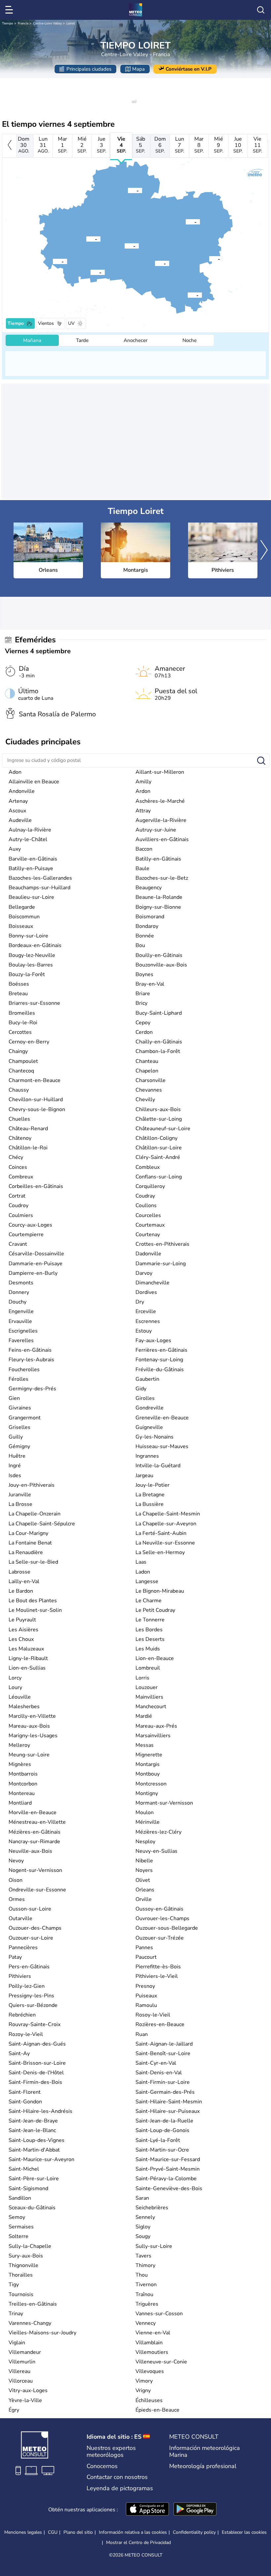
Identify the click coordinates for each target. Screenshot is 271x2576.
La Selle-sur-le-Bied (33, 1562)
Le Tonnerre (150, 1620)
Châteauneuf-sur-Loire (163, 1129)
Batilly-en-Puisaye (31, 868)
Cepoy (143, 1023)
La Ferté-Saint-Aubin (161, 1533)
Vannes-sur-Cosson (159, 2314)
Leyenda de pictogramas (120, 2488)
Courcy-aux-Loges (30, 1225)
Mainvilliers (149, 1697)
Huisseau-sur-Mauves (162, 1446)
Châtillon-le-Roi (28, 1148)
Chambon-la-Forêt (158, 1051)
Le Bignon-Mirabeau (160, 1591)
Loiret (71, 23)
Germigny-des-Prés (32, 1389)
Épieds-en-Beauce (157, 2410)
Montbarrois (23, 1774)
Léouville (20, 1697)
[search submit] (261, 761)
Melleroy (19, 1745)
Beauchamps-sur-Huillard (39, 888)
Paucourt (146, 1957)
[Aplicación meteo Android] (195, 2510)
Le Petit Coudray (155, 1610)
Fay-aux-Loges (153, 1340)
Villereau (19, 2371)
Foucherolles (24, 1370)
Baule (142, 868)
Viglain (17, 2343)
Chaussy (19, 1090)
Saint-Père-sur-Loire (34, 2179)
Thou (142, 2275)
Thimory (145, 2265)
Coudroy (19, 1205)
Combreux (21, 1177)
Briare (143, 994)
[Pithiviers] (128, 190)
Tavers (143, 2256)
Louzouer (147, 1687)
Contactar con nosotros (117, 2477)
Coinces (18, 1167)
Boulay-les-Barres (31, 965)
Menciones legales (23, 2532)
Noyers (144, 1870)
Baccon (144, 849)
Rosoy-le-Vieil (153, 2015)
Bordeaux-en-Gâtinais (35, 945)
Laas (141, 1562)
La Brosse (20, 1504)
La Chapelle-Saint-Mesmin (168, 1514)
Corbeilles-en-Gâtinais (36, 1186)
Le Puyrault (22, 1620)
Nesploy (145, 1842)
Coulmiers (21, 1215)
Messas (145, 1745)
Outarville (20, 1918)
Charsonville (151, 1080)
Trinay (16, 2314)
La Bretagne (150, 1495)
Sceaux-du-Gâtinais (32, 2208)
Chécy (16, 1157)
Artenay (18, 801)
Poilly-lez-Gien (27, 1986)
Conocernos (102, 2466)
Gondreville (150, 1408)
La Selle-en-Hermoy (160, 1552)
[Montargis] (186, 221)
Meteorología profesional (203, 2466)
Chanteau (147, 1061)
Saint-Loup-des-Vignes (37, 2140)
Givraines (20, 1408)
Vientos (46, 323)
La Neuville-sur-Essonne (165, 1543)
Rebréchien (22, 2015)
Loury (15, 1687)
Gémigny (19, 1446)
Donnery (19, 1292)
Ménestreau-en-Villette (37, 1822)
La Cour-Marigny (28, 1533)
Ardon (143, 791)
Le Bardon (21, 1591)
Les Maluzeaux (26, 1649)
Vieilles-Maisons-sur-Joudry (42, 2333)
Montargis (148, 1764)
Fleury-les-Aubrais (31, 1360)
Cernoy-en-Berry (29, 1042)
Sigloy (143, 2227)
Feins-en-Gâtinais (30, 1350)
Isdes (15, 1475)
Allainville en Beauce (34, 782)
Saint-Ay (19, 2053)
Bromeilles (22, 1013)
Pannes (144, 1948)
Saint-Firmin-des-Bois (35, 2082)
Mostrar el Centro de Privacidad (138, 2543)
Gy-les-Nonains (155, 1437)
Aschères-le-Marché (160, 801)
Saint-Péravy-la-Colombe (166, 2179)
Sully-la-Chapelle (30, 2246)
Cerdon (144, 1032)
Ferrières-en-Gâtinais (161, 1350)
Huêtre (17, 1456)
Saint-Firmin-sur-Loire (163, 2082)
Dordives (146, 1292)
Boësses (19, 984)
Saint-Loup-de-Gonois (162, 2130)
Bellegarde (22, 907)
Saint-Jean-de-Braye (33, 2121)
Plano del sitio (78, 2532)
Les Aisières (23, 1630)
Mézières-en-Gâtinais (35, 1832)
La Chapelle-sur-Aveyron (166, 1524)
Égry (14, 2410)
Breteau (18, 994)
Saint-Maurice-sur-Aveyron (41, 2159)
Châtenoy (20, 1138)
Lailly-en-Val (24, 1581)
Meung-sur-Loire (29, 1755)
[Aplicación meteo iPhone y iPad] (147, 2510)
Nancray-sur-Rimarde (34, 1842)
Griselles (19, 1427)
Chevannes (149, 1090)
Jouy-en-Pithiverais (32, 1485)
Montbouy (148, 1774)
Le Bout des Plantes (33, 1601)
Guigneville (149, 1427)
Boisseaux (21, 926)
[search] (261, 10)
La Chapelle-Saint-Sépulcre (42, 1524)
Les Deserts (150, 1639)
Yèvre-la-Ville (25, 2400)
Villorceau (21, 2381)
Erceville (146, 1311)
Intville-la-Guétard (158, 1466)
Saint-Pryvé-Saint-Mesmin (168, 2169)
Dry (140, 1302)
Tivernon (146, 2285)
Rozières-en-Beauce (160, 2024)
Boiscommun (24, 917)
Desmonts (21, 1283)
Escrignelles (23, 1331)
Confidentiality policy (194, 2532)
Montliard (20, 1803)
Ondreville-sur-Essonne (37, 1890)
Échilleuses (149, 2400)
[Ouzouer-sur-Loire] (155, 263)
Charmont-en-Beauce (35, 1080)
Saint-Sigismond (28, 2188)
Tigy (14, 2285)
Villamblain (149, 2343)
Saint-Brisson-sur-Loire (37, 2063)
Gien (14, 1398)
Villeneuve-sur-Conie (161, 2362)
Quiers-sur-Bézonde (33, 2005)
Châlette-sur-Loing (159, 1119)
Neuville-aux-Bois (30, 1851)
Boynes (144, 974)
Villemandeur (25, 2352)
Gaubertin (147, 1379)
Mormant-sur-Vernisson (164, 1803)
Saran (142, 2198)
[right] (264, 551)
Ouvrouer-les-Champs (162, 1918)
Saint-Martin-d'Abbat (34, 2150)
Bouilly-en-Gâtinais (159, 955)
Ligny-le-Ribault (28, 1658)
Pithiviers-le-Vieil (157, 1976)
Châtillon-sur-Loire (159, 1148)
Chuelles (19, 1119)
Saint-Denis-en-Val (159, 2073)
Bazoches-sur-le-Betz (162, 878)
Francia (23, 23)
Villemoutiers (152, 2352)
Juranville (20, 1495)
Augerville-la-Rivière (161, 820)
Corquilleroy (150, 1186)
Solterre (19, 2236)
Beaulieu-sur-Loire (31, 897)
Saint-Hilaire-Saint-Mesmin (169, 2102)
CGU (53, 2532)
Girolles (145, 1398)
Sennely (145, 2217)
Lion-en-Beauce (155, 1658)
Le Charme (149, 1601)
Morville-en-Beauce (33, 1813)
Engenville (21, 1311)
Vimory (144, 2381)
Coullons (146, 1205)
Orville (144, 1899)
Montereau (22, 1793)
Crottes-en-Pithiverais (162, 1244)
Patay (15, 1957)
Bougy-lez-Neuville (32, 955)
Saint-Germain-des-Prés (165, 2092)
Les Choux (21, 1639)
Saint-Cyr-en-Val (156, 2063)
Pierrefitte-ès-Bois (158, 1967)
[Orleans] (86, 239)
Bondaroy (147, 926)
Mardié (144, 1716)
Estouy (144, 1331)
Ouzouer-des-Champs (35, 1928)
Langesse (147, 1581)
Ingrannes (147, 1456)
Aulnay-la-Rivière (30, 830)
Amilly (143, 782)
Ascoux (17, 811)
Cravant (18, 1244)
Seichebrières (152, 2208)
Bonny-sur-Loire (28, 936)
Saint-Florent (25, 2092)
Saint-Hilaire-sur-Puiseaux (168, 2111)
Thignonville (23, 2265)
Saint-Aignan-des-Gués (37, 2044)
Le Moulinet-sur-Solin (35, 1610)
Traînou (144, 2294)
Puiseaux (146, 1996)
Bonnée (145, 936)
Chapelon (147, 1071)
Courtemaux (150, 1225)
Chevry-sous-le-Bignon (37, 1109)
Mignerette (149, 1755)
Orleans (145, 1890)
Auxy (15, 849)
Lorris (142, 1678)
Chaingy (18, 1051)
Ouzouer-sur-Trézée (160, 1938)
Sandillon (20, 2198)
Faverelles (21, 1340)
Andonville (22, 791)
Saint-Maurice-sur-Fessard (168, 2159)
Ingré (15, 1466)
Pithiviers (20, 1976)
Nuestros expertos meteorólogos (111, 2452)
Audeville (20, 820)
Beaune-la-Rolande (159, 897)
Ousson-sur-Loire (30, 1909)
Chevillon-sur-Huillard (36, 1100)
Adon (15, 772)
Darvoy (144, 1273)
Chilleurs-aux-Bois (158, 1109)
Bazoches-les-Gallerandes (40, 878)
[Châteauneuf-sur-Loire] (125, 246)
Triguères (147, 2304)
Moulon (145, 1813)
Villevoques (150, 2371)
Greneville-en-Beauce (162, 1418)
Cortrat (17, 1196)
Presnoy (145, 1986)
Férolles (19, 1379)
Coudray (145, 1196)
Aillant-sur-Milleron (160, 772)
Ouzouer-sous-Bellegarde (167, 1928)
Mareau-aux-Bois (29, 1726)
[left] (9, 146)
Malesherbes (24, 1707)
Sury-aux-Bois (26, 2256)
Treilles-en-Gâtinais (33, 2304)
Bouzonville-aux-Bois (161, 965)
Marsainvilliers (153, 1736)
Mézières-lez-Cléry (158, 1832)
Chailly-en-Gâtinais (159, 1042)
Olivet (143, 1880)
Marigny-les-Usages (33, 1736)
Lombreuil (148, 1668)
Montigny (147, 1793)
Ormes (17, 1899)
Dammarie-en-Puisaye (36, 1264)
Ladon (143, 1572)
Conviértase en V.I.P (189, 69)
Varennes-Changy (30, 2323)
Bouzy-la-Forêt (27, 974)
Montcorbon (23, 1784)
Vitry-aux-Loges (28, 2390)
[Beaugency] (53, 261)
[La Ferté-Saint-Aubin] (91, 272)
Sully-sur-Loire (154, 2246)
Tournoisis (21, 2294)
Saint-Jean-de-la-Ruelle (164, 2121)
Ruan (142, 2034)
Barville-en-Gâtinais (33, 859)
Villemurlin (22, 2362)
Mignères (20, 1764)
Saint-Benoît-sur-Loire (163, 2053)
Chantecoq (21, 1071)
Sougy (143, 2236)
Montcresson (151, 1784)
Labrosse (19, 1572)
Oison (16, 1880)
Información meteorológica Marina (205, 2452)
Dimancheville (153, 1283)
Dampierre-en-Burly (33, 1273)
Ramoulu (146, 2005)
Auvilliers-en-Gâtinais (162, 839)
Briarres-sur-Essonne (34, 1003)
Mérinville (148, 1822)
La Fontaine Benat (30, 1543)
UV (71, 323)
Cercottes (20, 1032)
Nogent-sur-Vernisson (35, 1870)
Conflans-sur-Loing (159, 1177)
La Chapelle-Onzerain (35, 1514)
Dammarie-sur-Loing (161, 1264)
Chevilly (145, 1100)
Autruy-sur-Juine (156, 830)
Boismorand (150, 917)
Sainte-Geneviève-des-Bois (169, 2188)
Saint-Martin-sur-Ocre (162, 2150)
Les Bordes (149, 1630)
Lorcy (15, 1678)
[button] (86, 239)
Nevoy (16, 1861)
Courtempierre (26, 1235)
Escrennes (148, 1321)
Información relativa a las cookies (133, 2532)
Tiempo (8, 23)
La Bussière (150, 1504)
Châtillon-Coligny (156, 1138)
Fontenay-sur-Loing (159, 1360)
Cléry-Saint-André (158, 1157)
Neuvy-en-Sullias (156, 1851)
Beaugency (149, 888)
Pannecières (23, 1948)
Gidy (141, 1389)
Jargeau (144, 1475)
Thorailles (21, 2275)
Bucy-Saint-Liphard (159, 1013)
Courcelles (148, 1215)
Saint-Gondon (25, 2102)
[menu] (10, 10)
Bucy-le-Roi (23, 1023)
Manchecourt (151, 1707)
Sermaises (21, 2227)
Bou (140, 945)
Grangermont (25, 1418)
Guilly (16, 1437)
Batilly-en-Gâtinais (158, 859)
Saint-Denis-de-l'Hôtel (36, 2073)
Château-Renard (28, 1129)
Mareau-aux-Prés (156, 1726)
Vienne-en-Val (153, 2333)
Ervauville (20, 1321)
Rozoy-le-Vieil (26, 2034)
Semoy (17, 2217)
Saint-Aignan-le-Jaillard (164, 2044)
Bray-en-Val (150, 984)
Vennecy (146, 2323)
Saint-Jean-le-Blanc (32, 2130)
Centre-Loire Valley (47, 23)
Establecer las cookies (244, 2532)
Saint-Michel (24, 2169)
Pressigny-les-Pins (31, 1996)
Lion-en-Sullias (27, 1668)
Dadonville (148, 1254)
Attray (143, 811)
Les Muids (148, 1649)
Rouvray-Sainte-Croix (35, 2024)
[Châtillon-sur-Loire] (188, 295)
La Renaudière (26, 1552)
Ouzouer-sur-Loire (31, 1938)
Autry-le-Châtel (28, 839)
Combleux (148, 1167)
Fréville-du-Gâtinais (160, 1370)
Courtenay (148, 1235)
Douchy (18, 1302)
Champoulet (23, 1061)
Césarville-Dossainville (36, 1254)
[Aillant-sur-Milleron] (209, 258)
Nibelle (144, 1861)
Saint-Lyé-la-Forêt (158, 2140)
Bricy (141, 1003)
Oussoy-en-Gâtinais (159, 1909)
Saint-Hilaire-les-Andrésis (40, 2111)
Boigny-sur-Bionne (158, 907)
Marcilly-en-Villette (32, 1716)
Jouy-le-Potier (153, 1485)
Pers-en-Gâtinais (29, 1967)
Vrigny (143, 2390)
